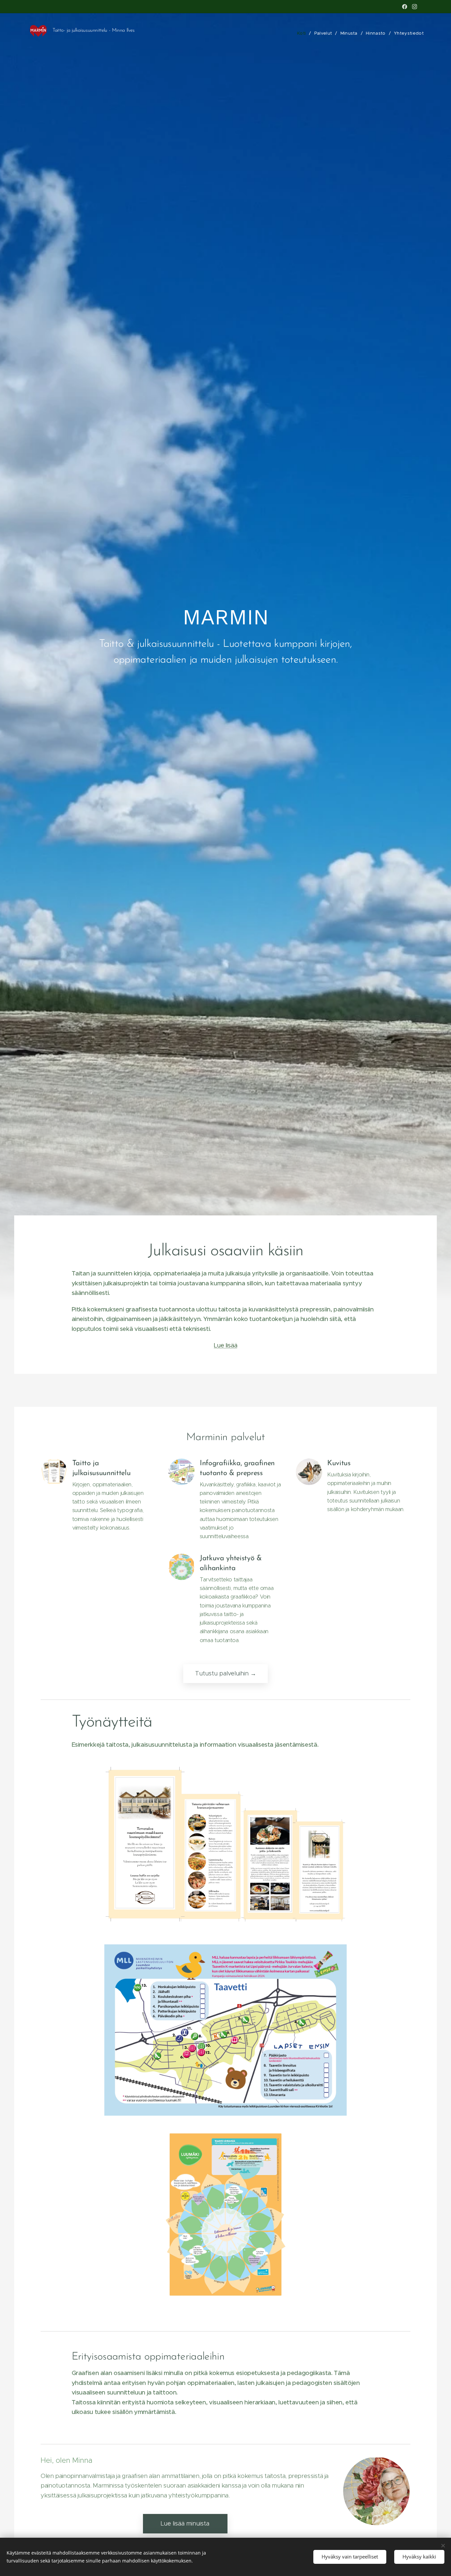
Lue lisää (226, 1345)
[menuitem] (303, 33)
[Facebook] (405, 7)
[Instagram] (415, 7)
